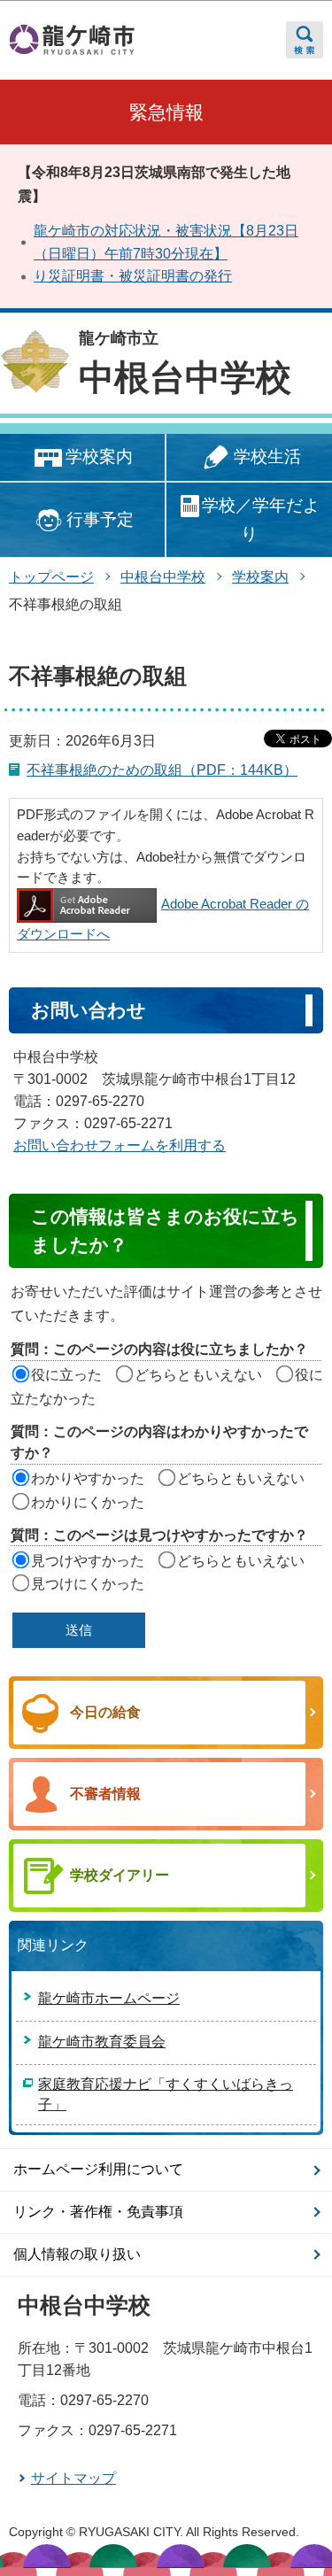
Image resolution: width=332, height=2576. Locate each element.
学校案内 (99, 456)
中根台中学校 (185, 377)
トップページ (51, 577)
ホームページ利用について (98, 2169)
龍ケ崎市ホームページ (109, 1998)
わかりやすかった (88, 1478)
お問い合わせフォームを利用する (120, 1145)
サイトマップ (73, 2478)
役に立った (66, 1375)
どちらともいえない (198, 1375)
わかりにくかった (88, 1502)
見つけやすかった (88, 1561)
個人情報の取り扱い (77, 2254)
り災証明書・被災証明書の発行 (133, 276)
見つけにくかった (88, 1584)
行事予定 (100, 519)
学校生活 (267, 456)
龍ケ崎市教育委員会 (102, 2042)
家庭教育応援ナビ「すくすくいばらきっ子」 (166, 2095)
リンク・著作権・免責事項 (98, 2212)
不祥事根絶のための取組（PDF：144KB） (162, 770)
